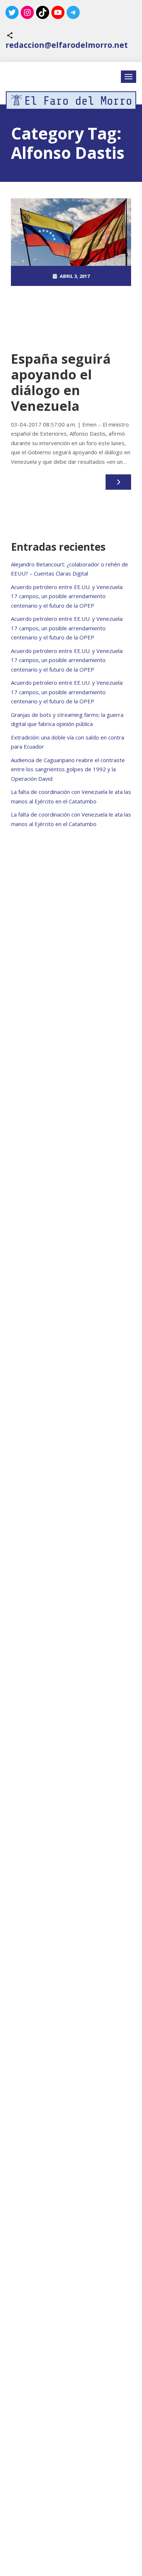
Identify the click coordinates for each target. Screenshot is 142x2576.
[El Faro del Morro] (71, 100)
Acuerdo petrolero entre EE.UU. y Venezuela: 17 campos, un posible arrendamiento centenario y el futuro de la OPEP (67, 596)
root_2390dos (75, 296)
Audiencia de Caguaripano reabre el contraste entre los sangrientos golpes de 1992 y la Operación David (68, 769)
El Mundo (75, 316)
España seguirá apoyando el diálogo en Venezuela (61, 383)
